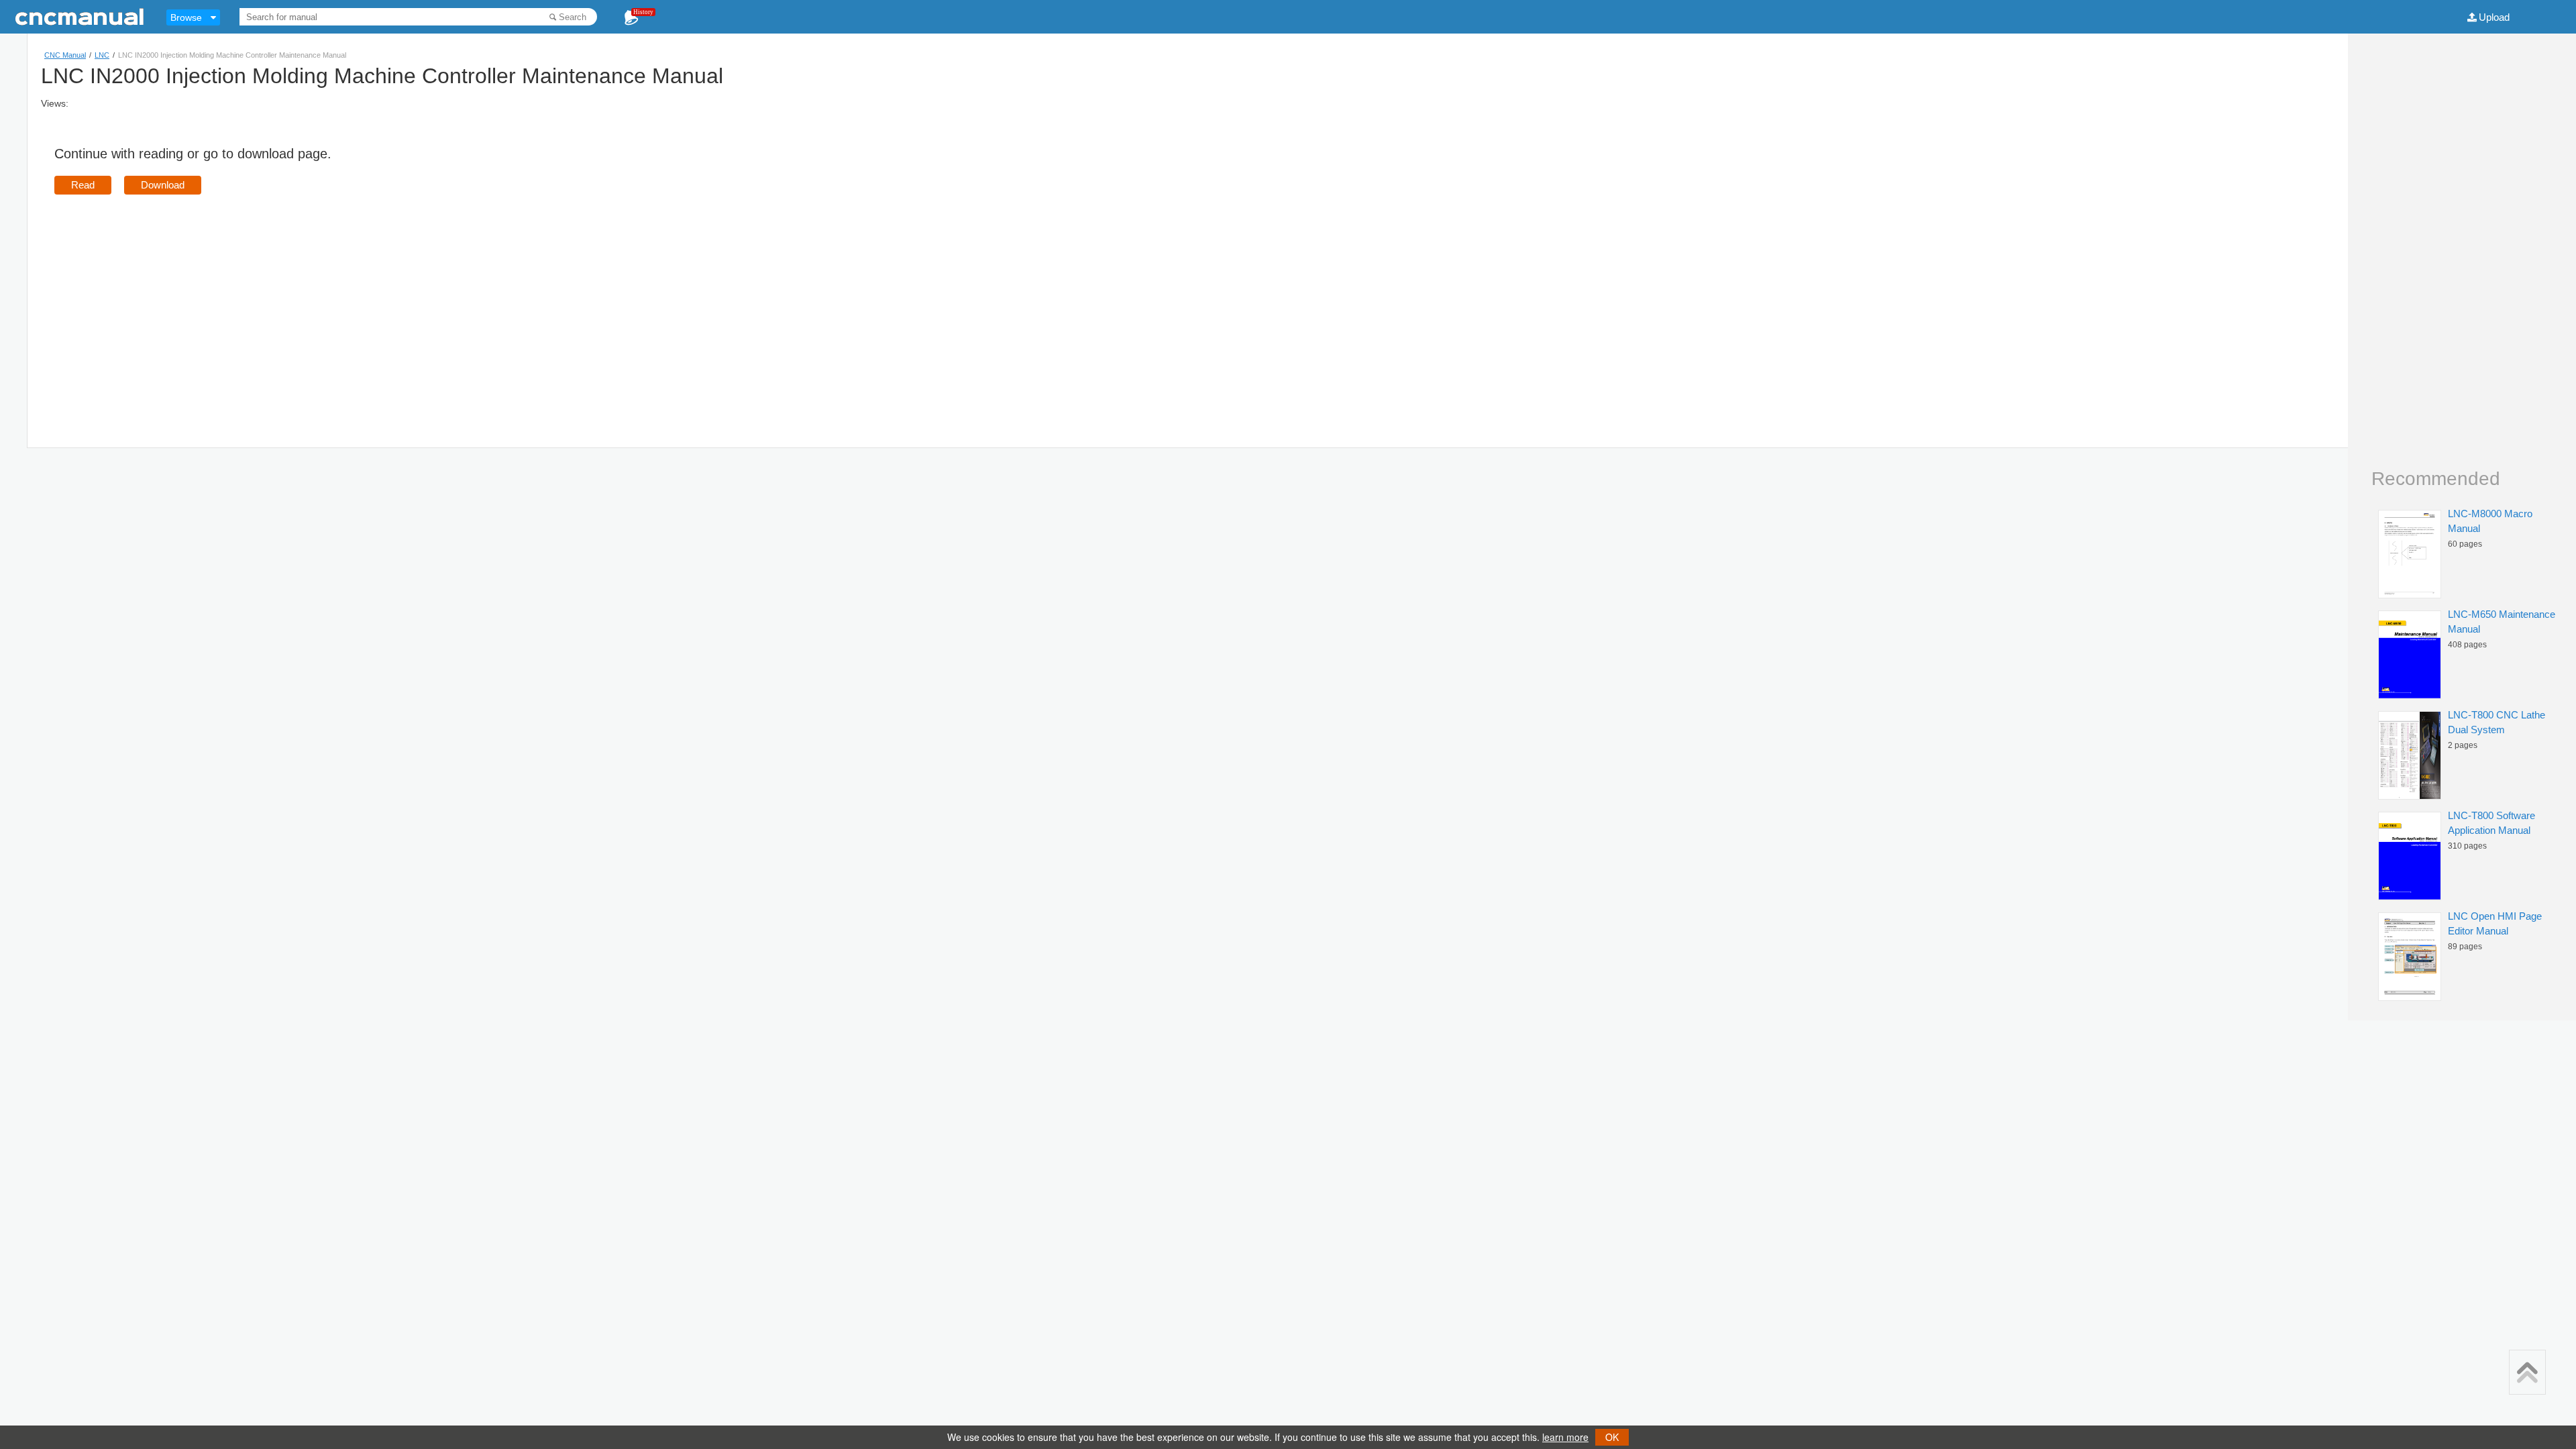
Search (573, 17)
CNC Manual (65, 55)
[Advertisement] (167, 302)
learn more (1565, 1437)
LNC (102, 55)
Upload (2494, 17)
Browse (186, 17)
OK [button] (1612, 1437)
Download (163, 185)
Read (83, 185)
